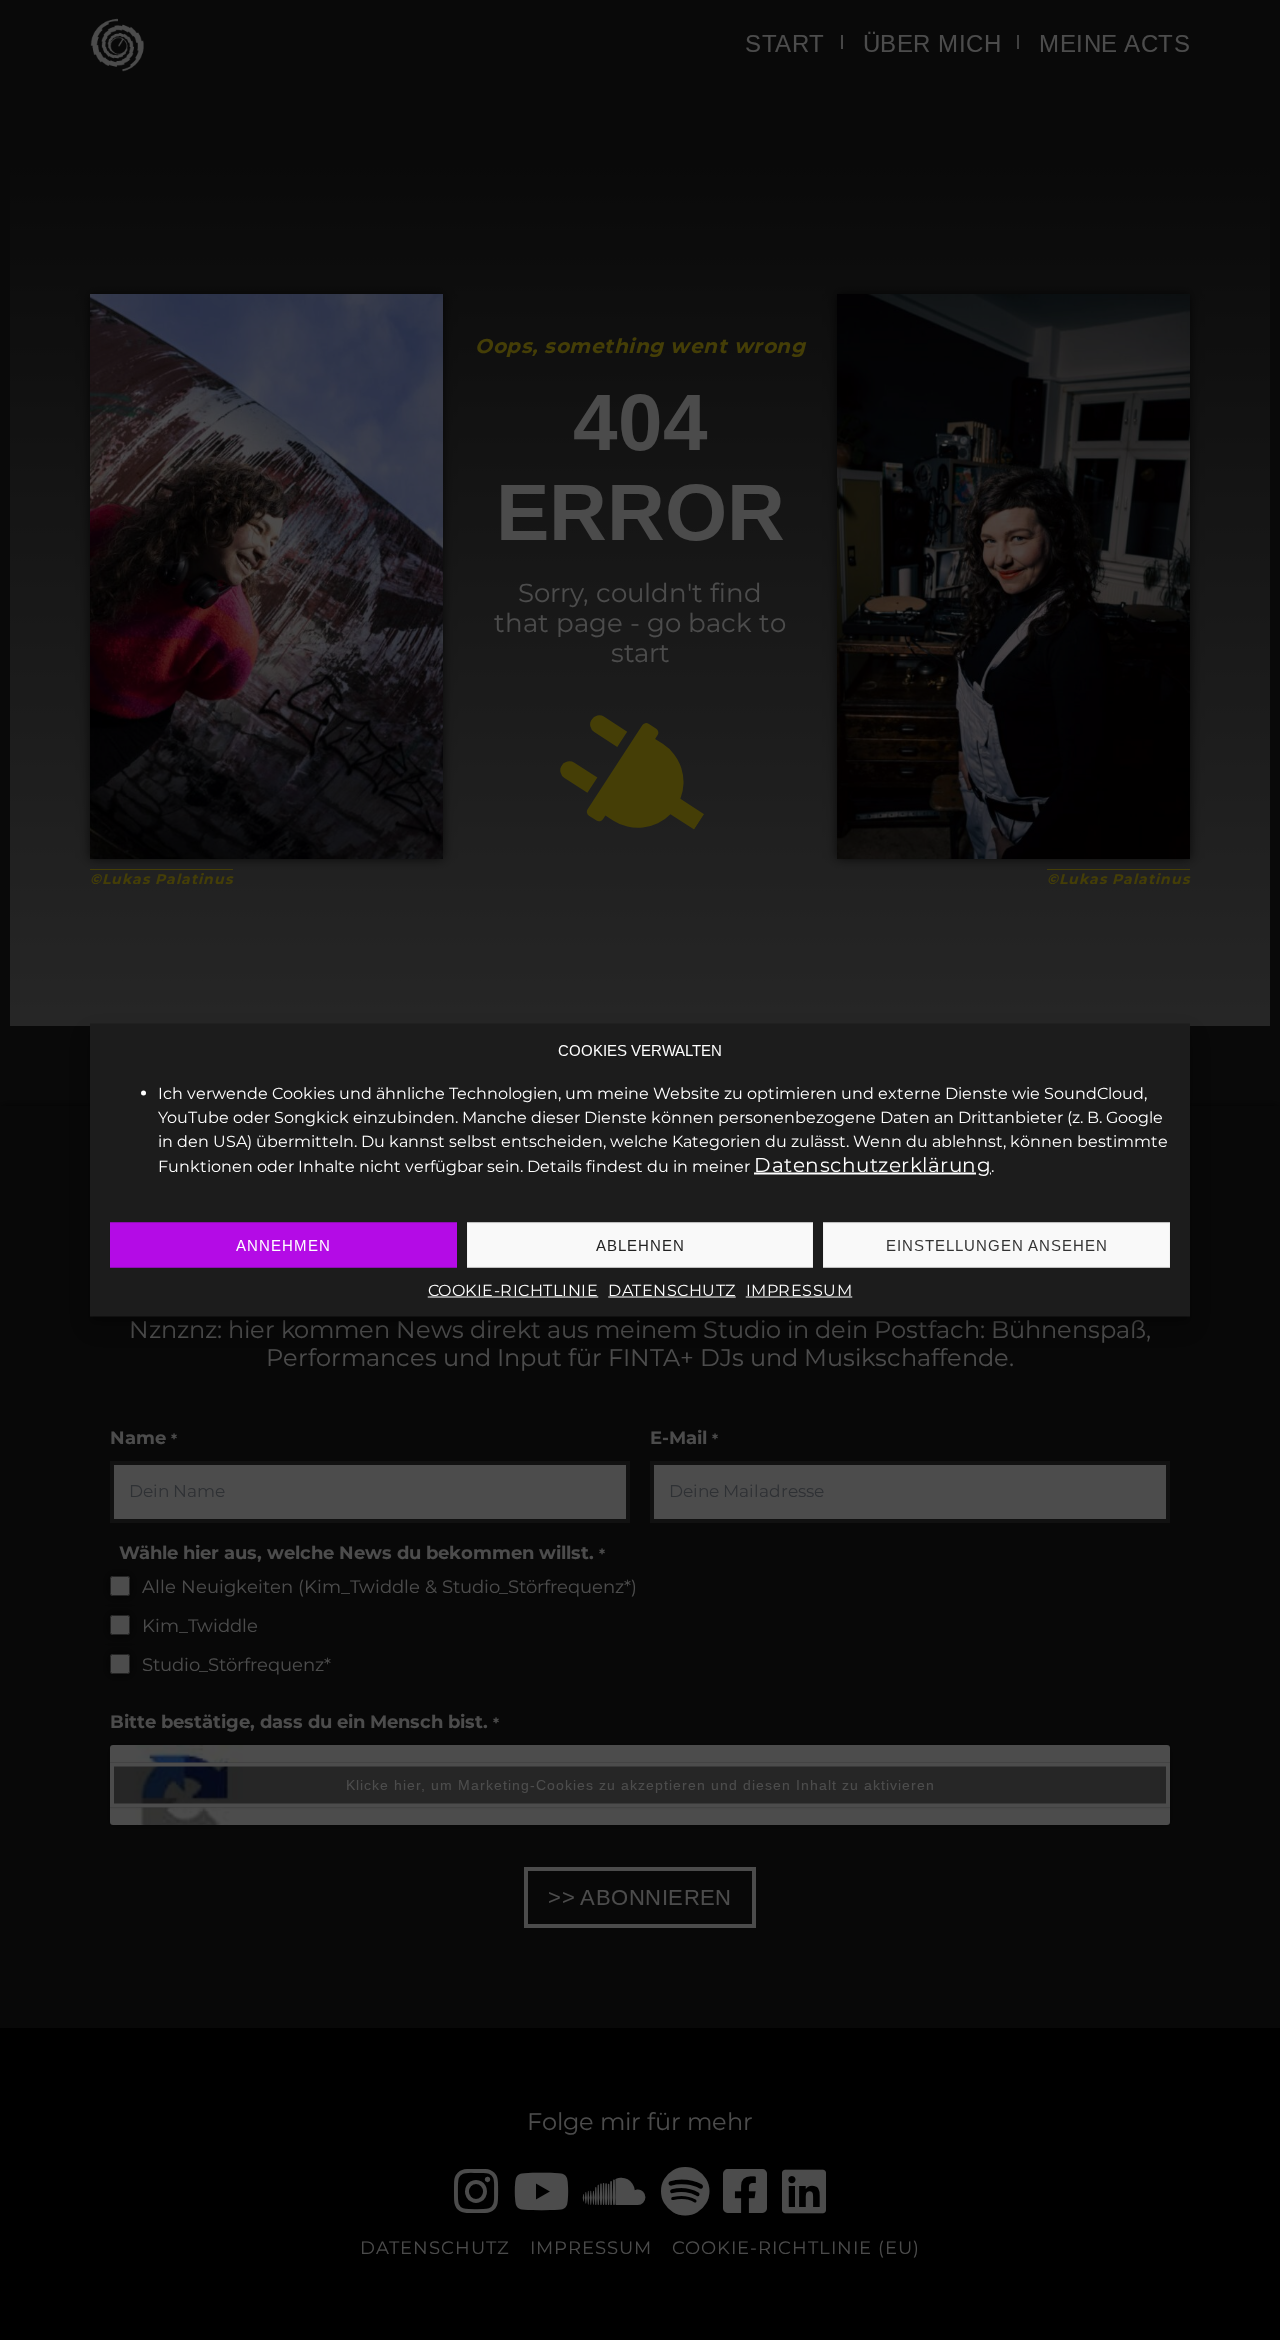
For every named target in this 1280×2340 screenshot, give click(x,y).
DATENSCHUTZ (672, 1290)
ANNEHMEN (283, 1244)
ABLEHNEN (640, 1244)
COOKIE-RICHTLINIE (513, 1290)
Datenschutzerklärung (872, 1165)
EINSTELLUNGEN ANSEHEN (997, 1244)
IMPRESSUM (799, 1290)
